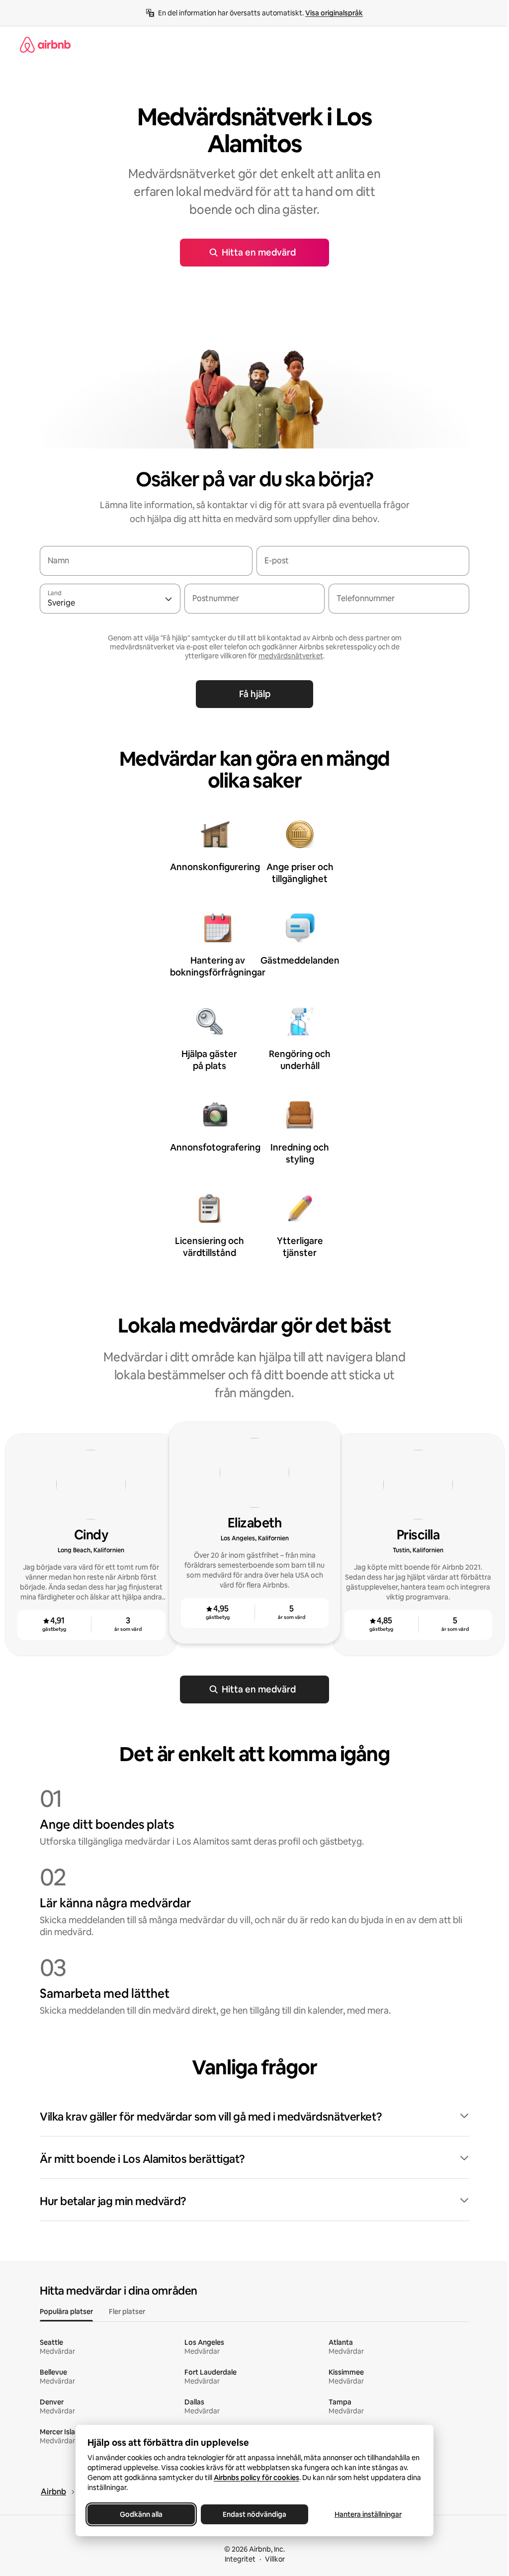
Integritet (240, 2559)
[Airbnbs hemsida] (45, 45)
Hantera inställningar (368, 2514)
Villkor (275, 2559)
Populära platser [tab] (66, 2311)
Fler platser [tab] (127, 2311)
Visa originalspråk (334, 13)
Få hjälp (255, 694)
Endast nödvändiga (254, 2514)
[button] (254, 2117)
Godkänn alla (141, 2514)
